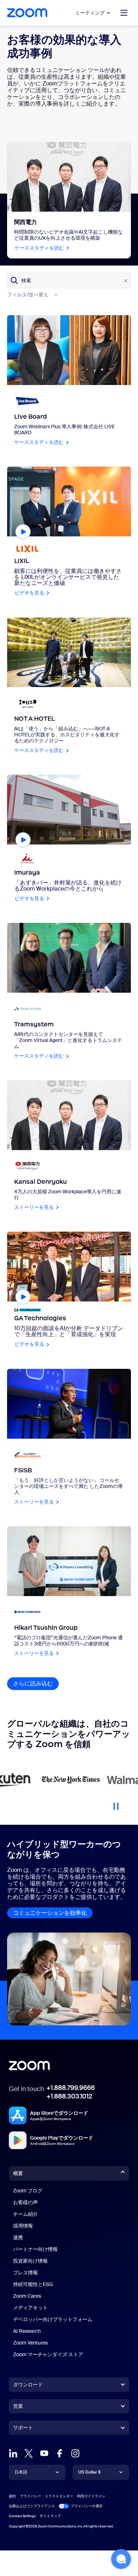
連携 (18, 2237)
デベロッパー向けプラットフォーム (53, 2319)
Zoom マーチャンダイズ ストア (48, 2354)
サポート (23, 2429)
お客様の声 (25, 2202)
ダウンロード (28, 2385)
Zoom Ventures (30, 2343)
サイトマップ (50, 2516)
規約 (12, 2496)
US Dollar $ (89, 2472)
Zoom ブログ (28, 2191)
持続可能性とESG (33, 2284)
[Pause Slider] (116, 1803)
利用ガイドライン (91, 2496)
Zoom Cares (27, 2296)
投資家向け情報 (30, 2261)
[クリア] (126, 281)
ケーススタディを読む (42, 248)
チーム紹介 (25, 2214)
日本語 (21, 2472)
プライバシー (30, 2496)
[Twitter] (29, 2453)
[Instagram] (75, 2453)
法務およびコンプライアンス (32, 2506)
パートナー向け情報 (35, 2249)
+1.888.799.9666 (71, 2088)
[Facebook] (60, 2453)
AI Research (27, 2331)
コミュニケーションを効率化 (50, 1913)
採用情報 (23, 2226)
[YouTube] (44, 2453)
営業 (18, 2406)
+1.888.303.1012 (69, 2096)
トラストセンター (59, 2496)
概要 (18, 2173)
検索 (26, 280)
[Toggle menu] (124, 13)
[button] (121, 2559)
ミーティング (90, 13)
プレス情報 (25, 2273)
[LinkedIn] (13, 2453)
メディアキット (30, 2308)
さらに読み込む (36, 1683)
